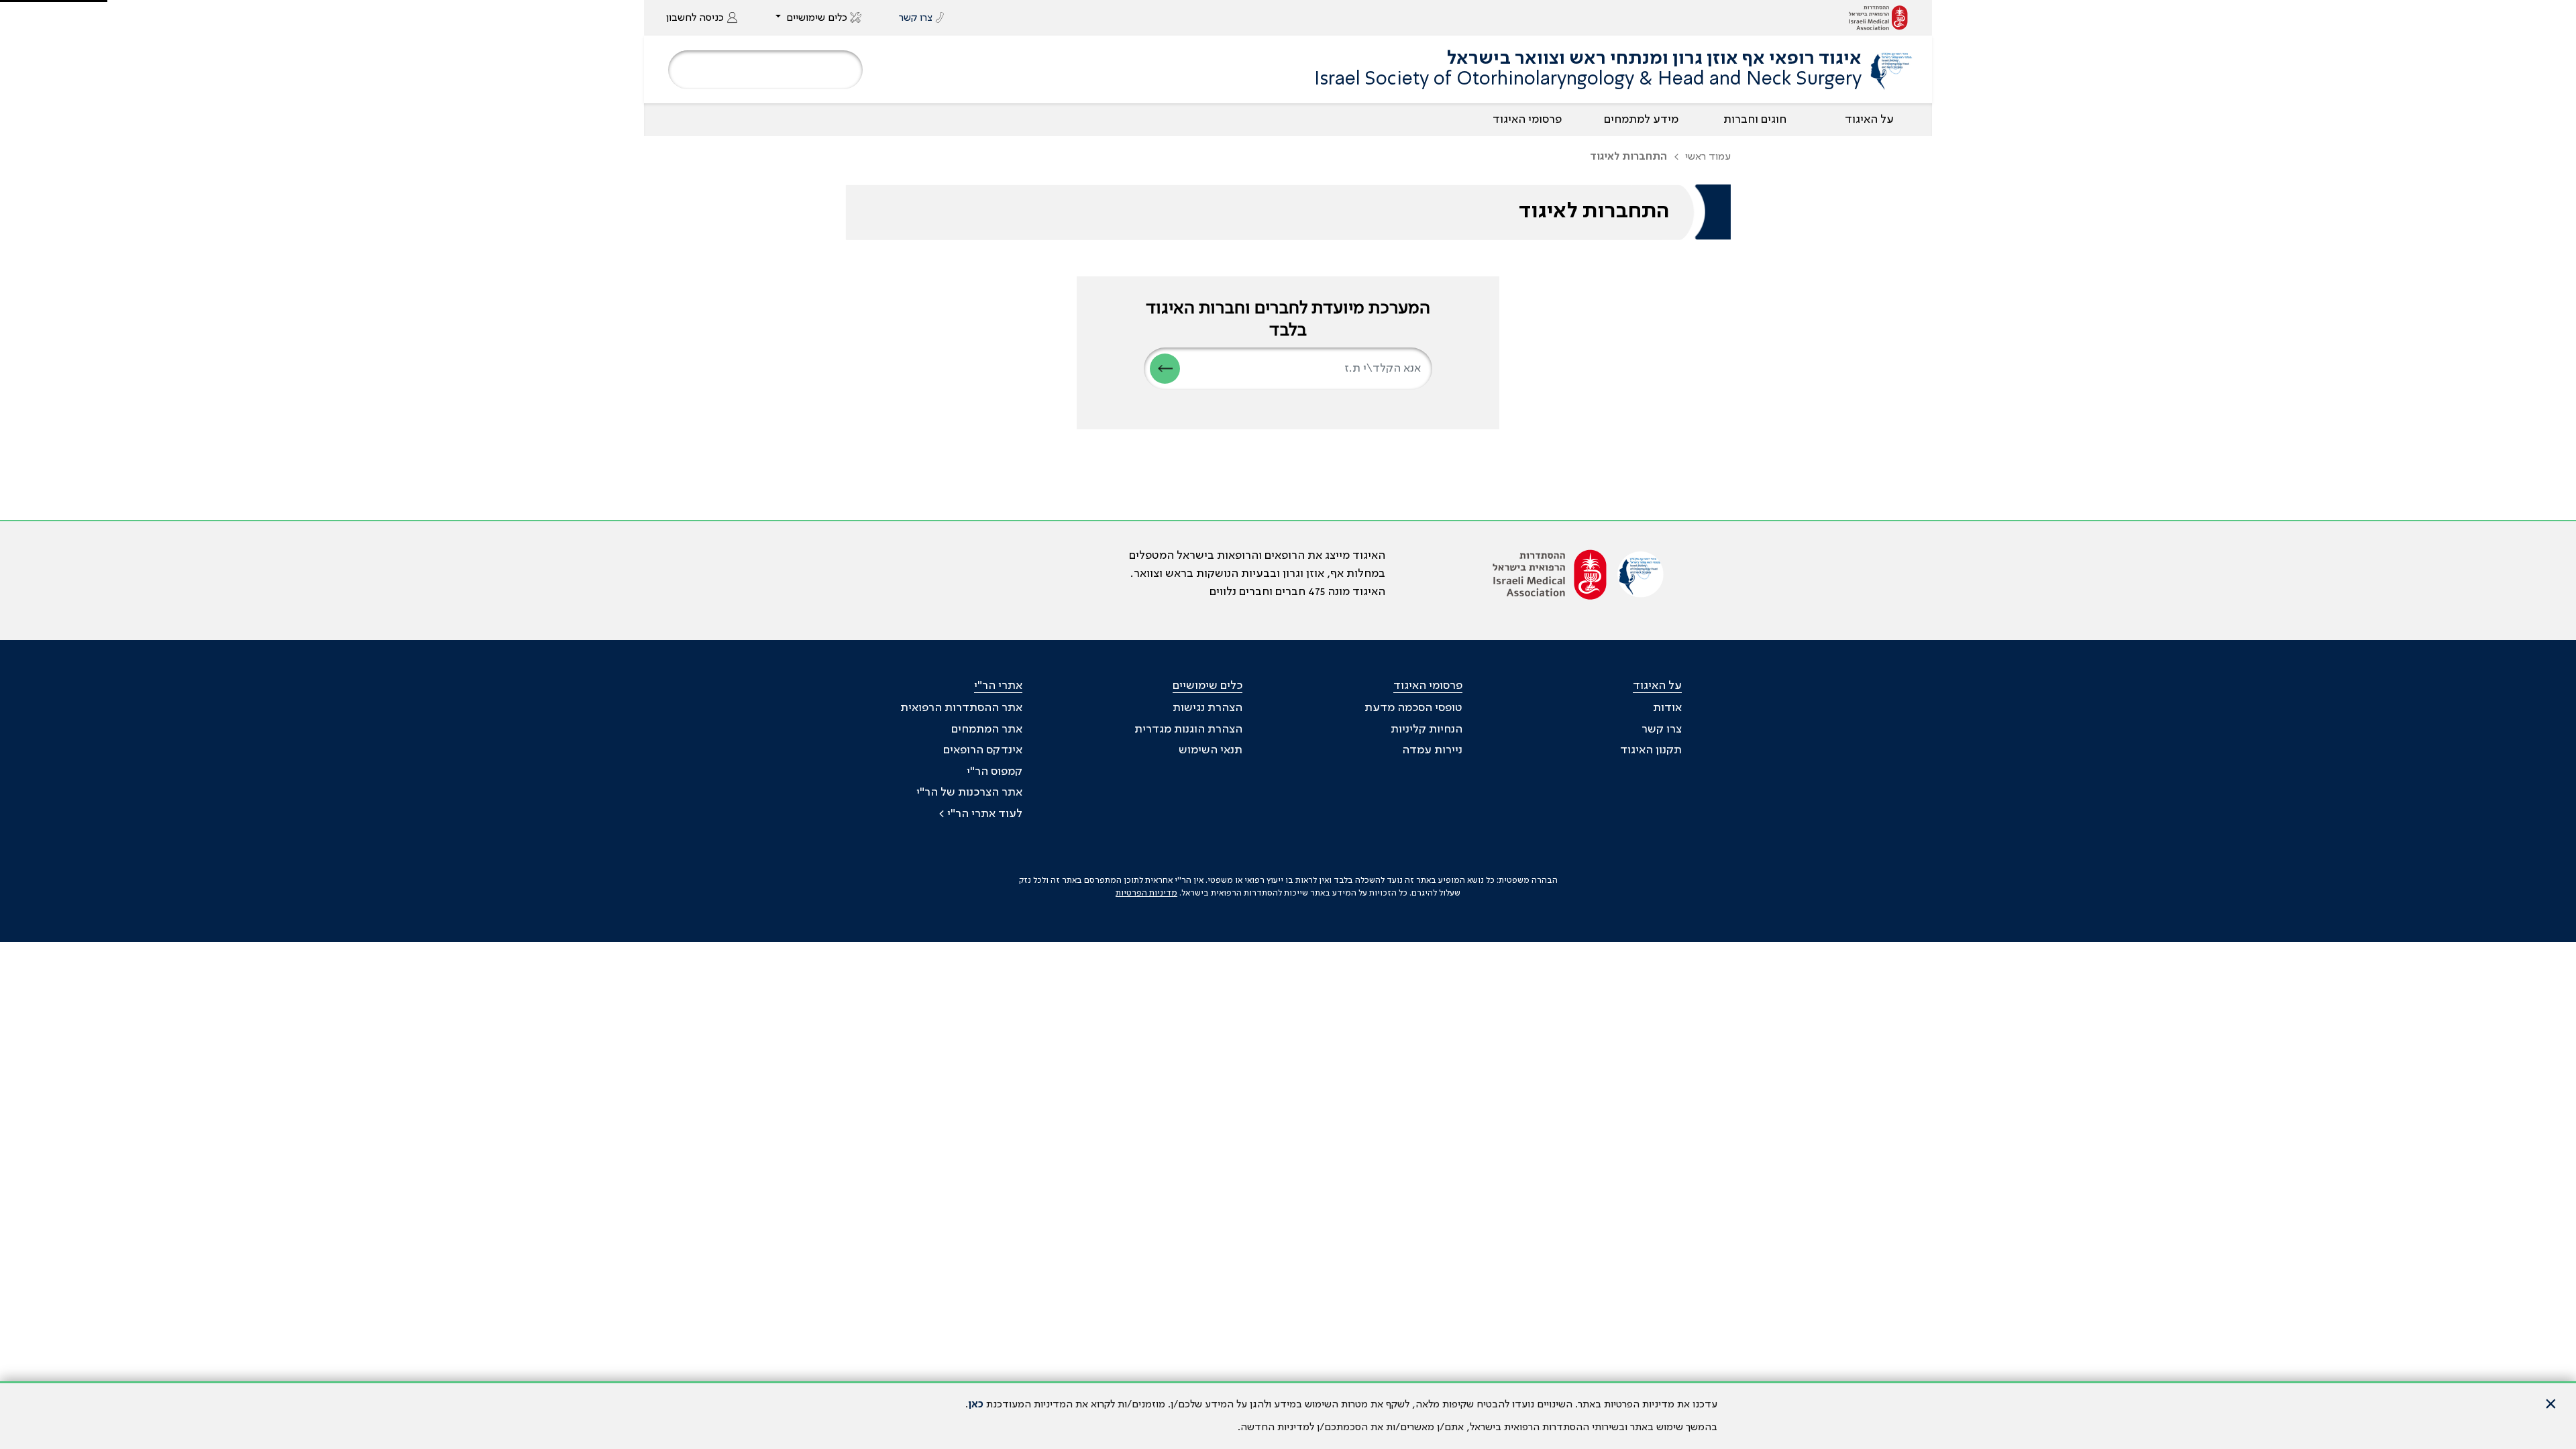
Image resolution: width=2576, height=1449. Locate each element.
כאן (976, 1405)
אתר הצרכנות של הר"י (969, 792)
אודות (1667, 708)
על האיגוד (1869, 119)
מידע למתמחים (1641, 119)
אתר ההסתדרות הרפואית (961, 708)
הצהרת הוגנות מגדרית (1188, 729)
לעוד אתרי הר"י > (980, 814)
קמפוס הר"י (995, 771)
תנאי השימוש (1211, 750)
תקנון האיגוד (1651, 750)
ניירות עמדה (1432, 750)
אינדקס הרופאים (983, 750)
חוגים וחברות (1755, 119)
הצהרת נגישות (1207, 708)
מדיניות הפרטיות (1146, 893)
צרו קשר (1662, 729)
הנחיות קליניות (1427, 729)
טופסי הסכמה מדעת (1413, 708)
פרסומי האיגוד (1527, 119)
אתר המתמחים (987, 729)
